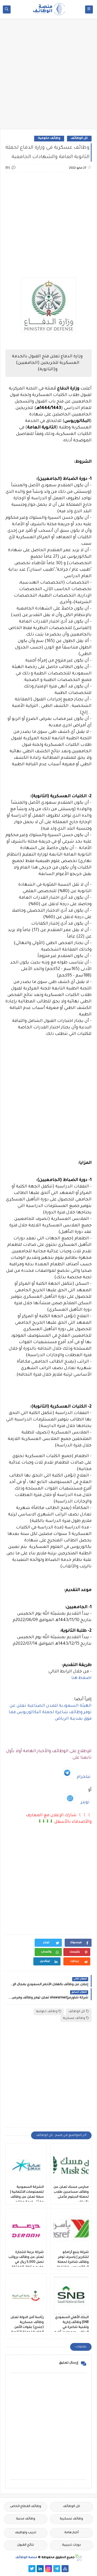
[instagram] (48, 2569)
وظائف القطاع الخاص (26, 2507)
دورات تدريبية (72, 2545)
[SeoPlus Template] (78, 2558)
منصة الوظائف (26, 2558)
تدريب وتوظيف (26, 2533)
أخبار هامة (72, 2533)
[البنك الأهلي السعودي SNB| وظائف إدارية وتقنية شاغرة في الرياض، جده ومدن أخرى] (71, 2296)
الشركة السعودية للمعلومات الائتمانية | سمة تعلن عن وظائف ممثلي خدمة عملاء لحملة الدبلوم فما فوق (26, 2197)
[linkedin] (40, 2569)
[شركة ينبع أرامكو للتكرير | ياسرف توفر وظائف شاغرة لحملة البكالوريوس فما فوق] (71, 2231)
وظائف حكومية (49, 138)
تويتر (85, 1802)
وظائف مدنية (26, 2519)
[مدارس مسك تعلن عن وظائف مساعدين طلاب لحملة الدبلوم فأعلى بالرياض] (71, 2165)
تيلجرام (84, 1777)
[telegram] (57, 2569)
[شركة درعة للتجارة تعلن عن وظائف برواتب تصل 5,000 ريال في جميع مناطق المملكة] (26, 2231)
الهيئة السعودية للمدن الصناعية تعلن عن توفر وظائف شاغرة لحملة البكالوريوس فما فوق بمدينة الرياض (50, 1712)
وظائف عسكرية (74, 2018)
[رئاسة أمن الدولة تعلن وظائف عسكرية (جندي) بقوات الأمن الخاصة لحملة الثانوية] (26, 2296)
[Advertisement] (48, 76)
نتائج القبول (25, 2545)
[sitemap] (65, 2569)
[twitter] (32, 2569)
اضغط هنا (81, 1678)
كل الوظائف (79, 138)
